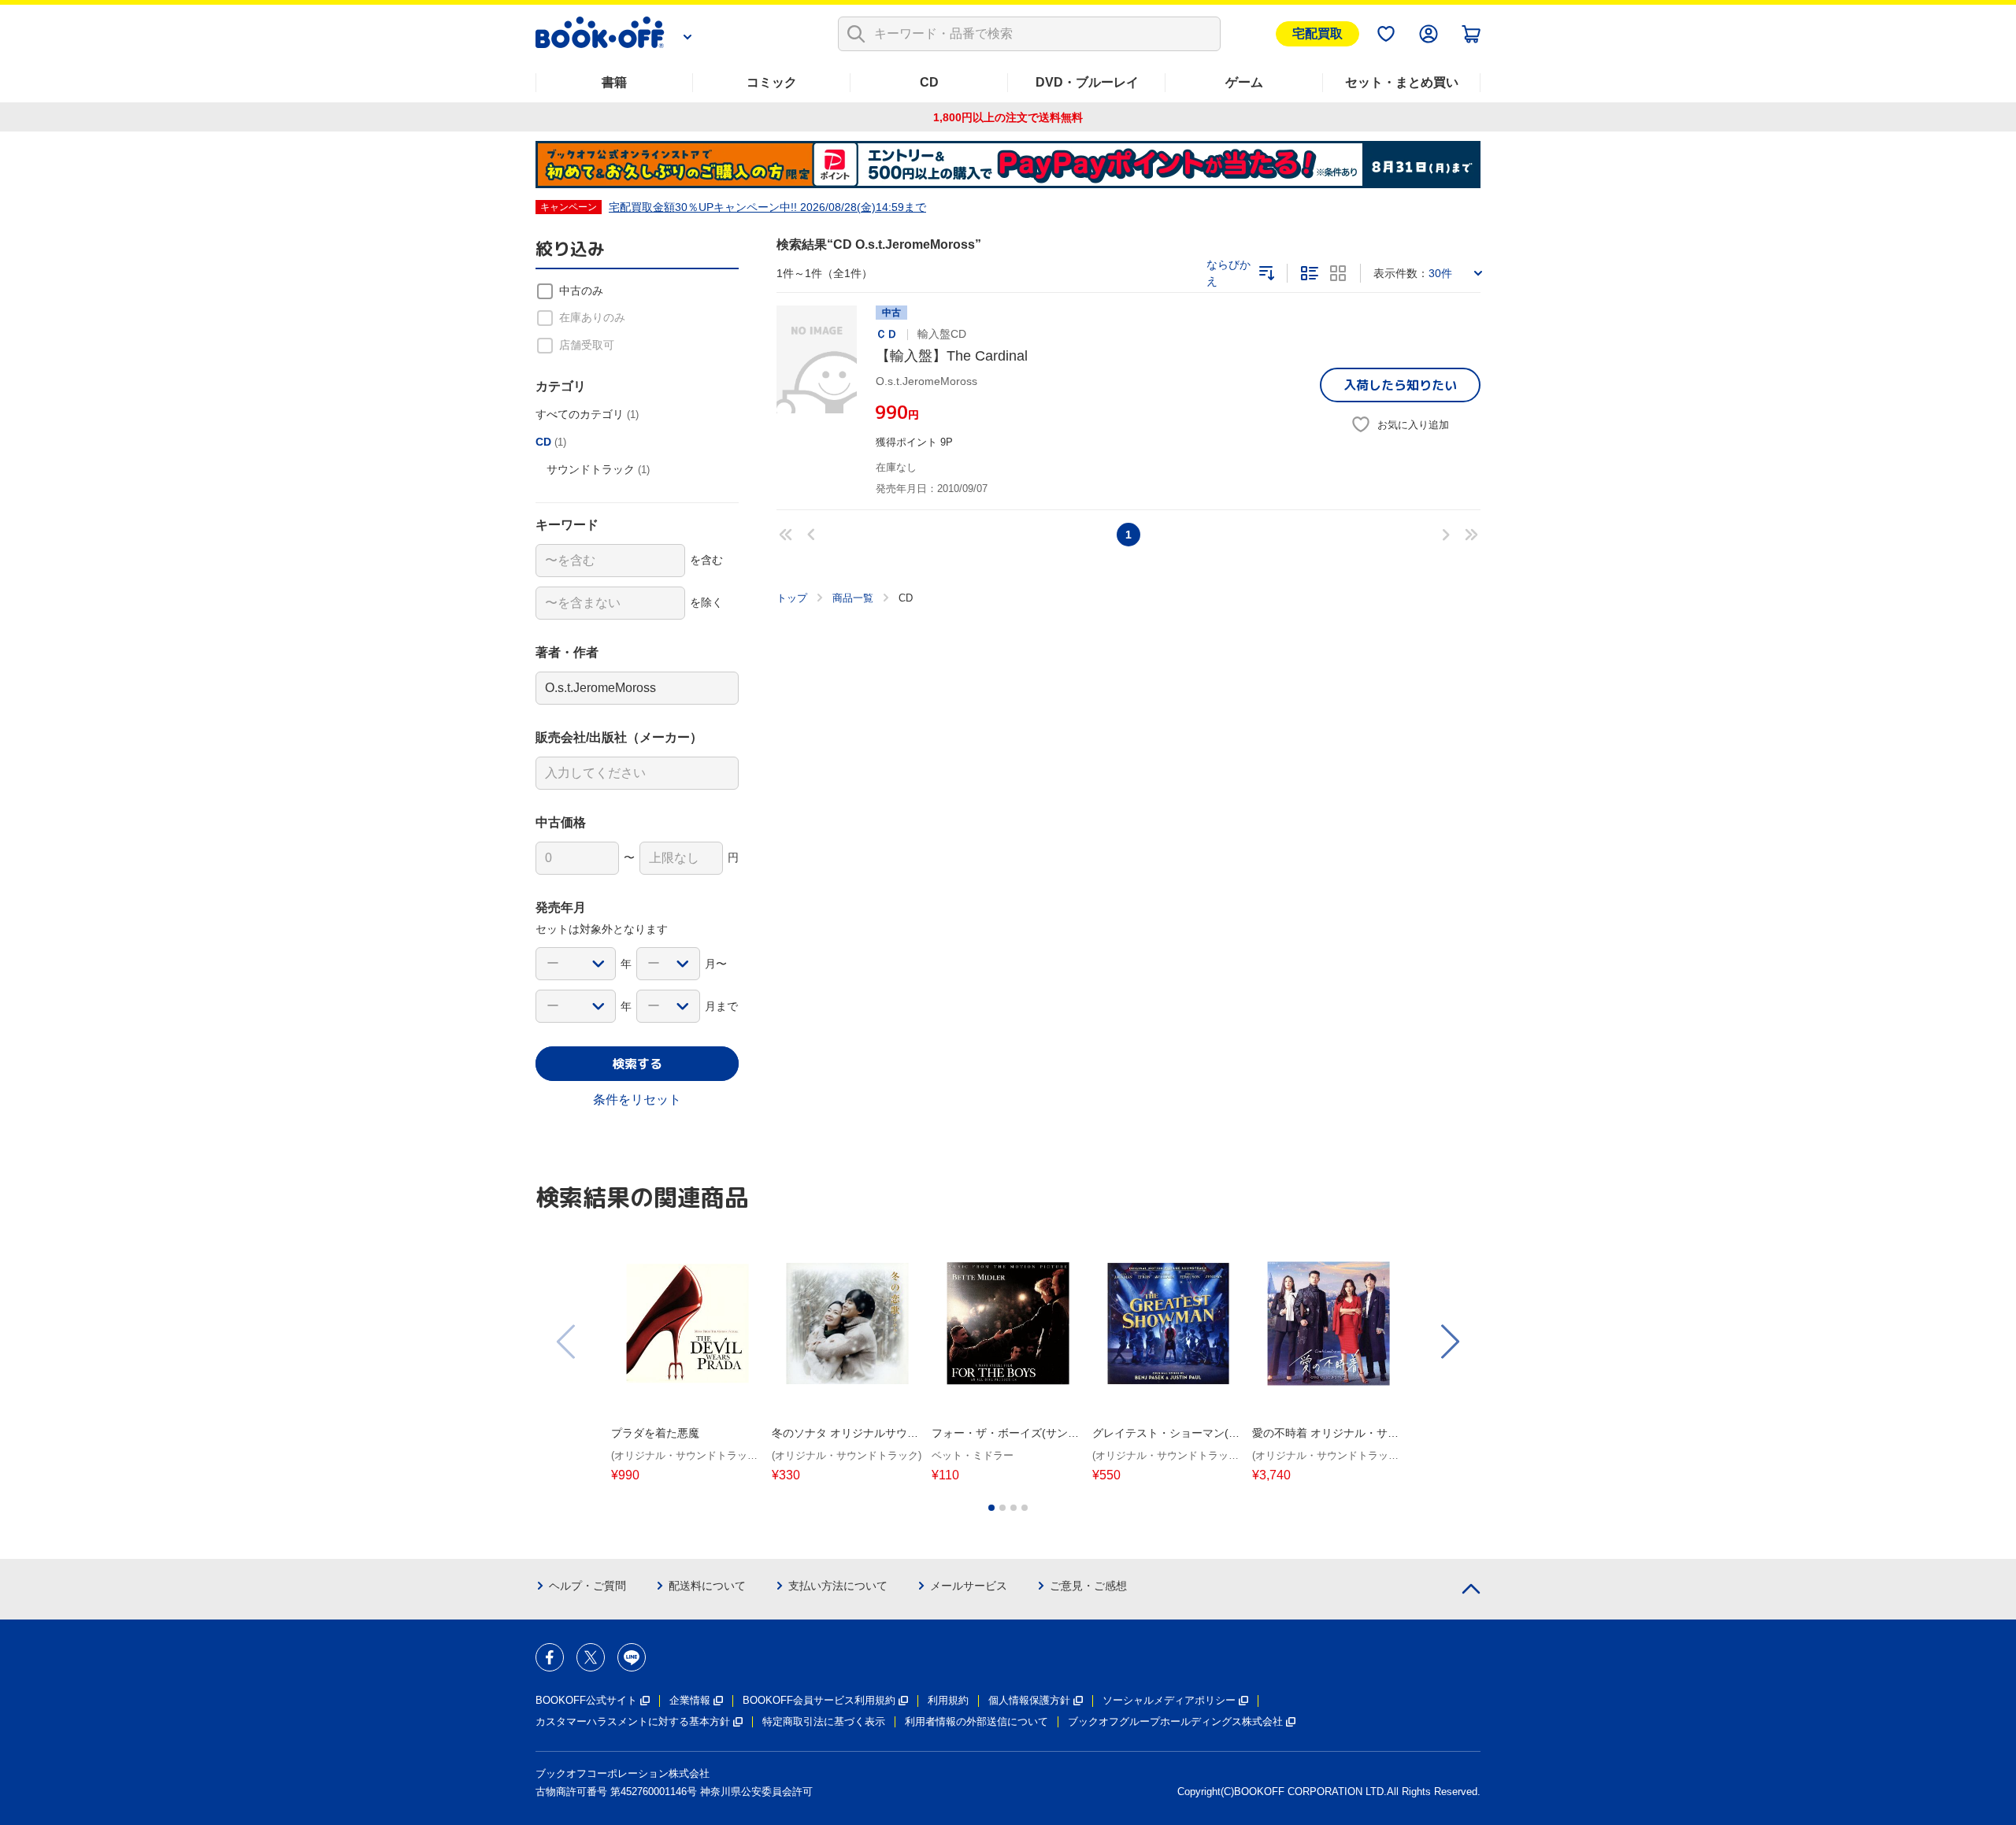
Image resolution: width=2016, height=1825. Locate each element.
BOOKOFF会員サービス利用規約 (819, 1700)
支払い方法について (838, 1586)
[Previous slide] (567, 1342)
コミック (772, 82)
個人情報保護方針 (1029, 1700)
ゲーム (1244, 82)
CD (929, 82)
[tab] (991, 1508)
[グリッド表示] (1338, 273)
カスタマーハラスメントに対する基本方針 (633, 1721)
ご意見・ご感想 (1088, 1586)
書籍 (614, 82)
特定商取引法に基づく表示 (824, 1721)
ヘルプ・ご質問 (587, 1586)
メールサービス (969, 1586)
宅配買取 (1317, 33)
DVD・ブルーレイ (1087, 82)
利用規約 (948, 1700)
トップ (792, 598)
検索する (637, 1064)
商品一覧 (853, 598)
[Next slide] (1449, 1342)
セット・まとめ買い (1402, 82)
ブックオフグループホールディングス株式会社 (1175, 1721)
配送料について (707, 1586)
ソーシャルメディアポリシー (1169, 1700)
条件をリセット (637, 1099)
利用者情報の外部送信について (976, 1721)
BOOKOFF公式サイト (586, 1700)
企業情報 (690, 1700)
